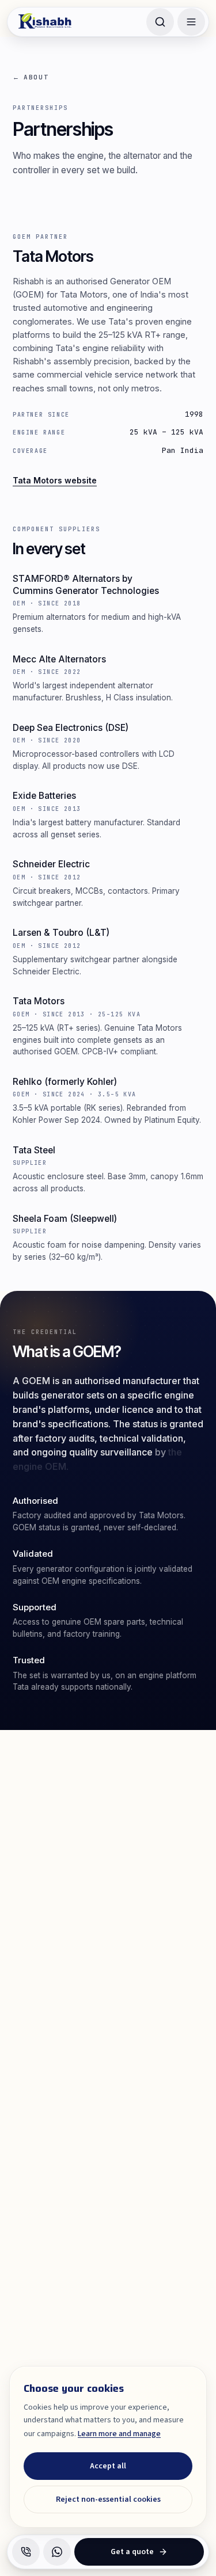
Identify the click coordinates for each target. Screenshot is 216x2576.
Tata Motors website (55, 480)
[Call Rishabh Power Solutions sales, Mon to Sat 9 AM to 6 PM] (26, 2552)
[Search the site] (160, 22)
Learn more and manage (119, 2434)
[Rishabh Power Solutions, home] (46, 22)
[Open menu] (191, 22)
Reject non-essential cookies (108, 2499)
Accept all (108, 2466)
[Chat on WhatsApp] (57, 2552)
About (31, 77)
